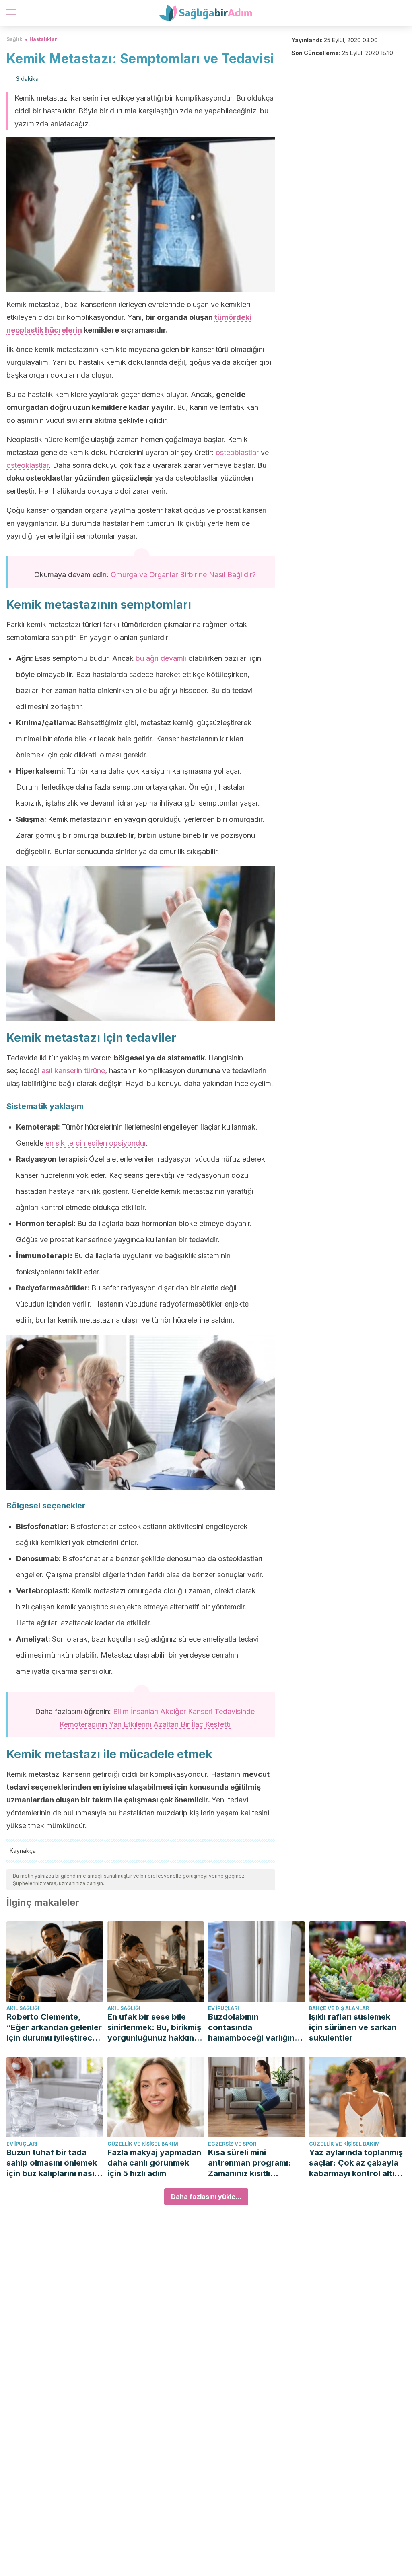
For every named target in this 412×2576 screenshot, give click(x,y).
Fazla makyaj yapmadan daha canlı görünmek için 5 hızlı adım (154, 2163)
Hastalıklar (43, 39)
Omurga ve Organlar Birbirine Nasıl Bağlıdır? (183, 575)
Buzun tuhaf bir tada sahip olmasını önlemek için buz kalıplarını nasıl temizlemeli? (52, 2163)
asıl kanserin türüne (73, 1071)
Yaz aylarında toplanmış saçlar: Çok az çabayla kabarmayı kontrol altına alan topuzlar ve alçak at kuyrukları (357, 2163)
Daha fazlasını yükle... (206, 2197)
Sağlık (14, 39)
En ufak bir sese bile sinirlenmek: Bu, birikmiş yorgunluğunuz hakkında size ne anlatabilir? (156, 2028)
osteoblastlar (237, 452)
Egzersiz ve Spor (232, 2144)
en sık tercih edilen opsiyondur (96, 1143)
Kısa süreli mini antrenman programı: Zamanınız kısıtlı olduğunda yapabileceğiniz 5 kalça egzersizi (254, 2163)
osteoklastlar (28, 465)
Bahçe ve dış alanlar (339, 2008)
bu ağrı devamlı (161, 658)
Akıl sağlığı (23, 2008)
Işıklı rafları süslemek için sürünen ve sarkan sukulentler (353, 2027)
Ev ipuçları (224, 2008)
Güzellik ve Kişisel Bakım (143, 2144)
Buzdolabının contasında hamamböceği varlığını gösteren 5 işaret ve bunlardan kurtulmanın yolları (252, 2028)
